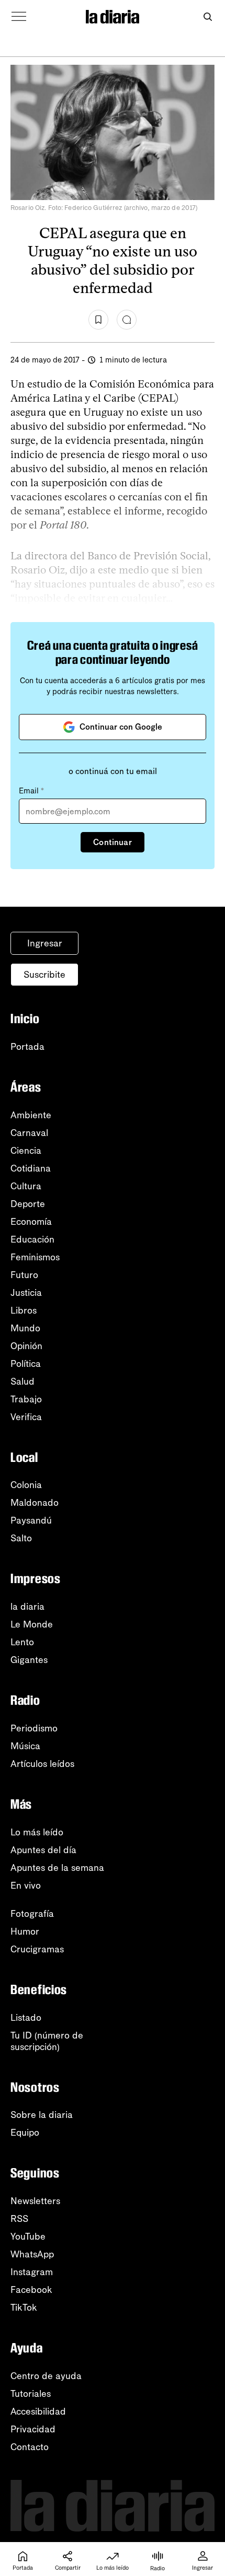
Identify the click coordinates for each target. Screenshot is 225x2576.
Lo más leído (37, 1832)
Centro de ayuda (46, 2376)
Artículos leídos (42, 1764)
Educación (32, 1239)
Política (26, 1364)
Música (25, 1746)
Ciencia (26, 1151)
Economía (31, 1222)
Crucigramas (37, 1949)
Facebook (31, 2290)
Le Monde (32, 1624)
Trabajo (26, 1399)
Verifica (26, 1417)
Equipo (25, 2133)
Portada (27, 1047)
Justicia (26, 1293)
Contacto (30, 2447)
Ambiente (31, 1115)
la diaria (27, 1607)
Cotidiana (31, 1168)
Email (31, 791)
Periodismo (34, 1728)
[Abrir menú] (19, 17)
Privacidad (33, 2429)
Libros (24, 1310)
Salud (22, 1381)
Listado (26, 2018)
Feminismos (35, 1257)
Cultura (26, 1186)
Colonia (26, 1485)
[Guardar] (98, 320)
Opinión (26, 1346)
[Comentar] (127, 320)
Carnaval (29, 1133)
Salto (21, 1538)
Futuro (24, 1275)
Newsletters (35, 2201)
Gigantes (29, 1660)
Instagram (32, 2272)
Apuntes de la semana (57, 1868)
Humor (25, 1931)
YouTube (28, 2237)
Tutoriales (31, 2394)
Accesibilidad (38, 2411)
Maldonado (35, 1503)
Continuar (112, 842)
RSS (19, 2219)
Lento (22, 1642)
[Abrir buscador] (207, 17)
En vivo (26, 1886)
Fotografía (32, 1914)
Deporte (28, 1204)
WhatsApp (32, 2254)
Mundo (25, 1328)
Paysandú (31, 1520)
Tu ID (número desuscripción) (47, 2041)
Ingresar (45, 943)
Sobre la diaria (42, 2115)
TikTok (24, 2308)
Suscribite (44, 975)
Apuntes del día (43, 1850)
